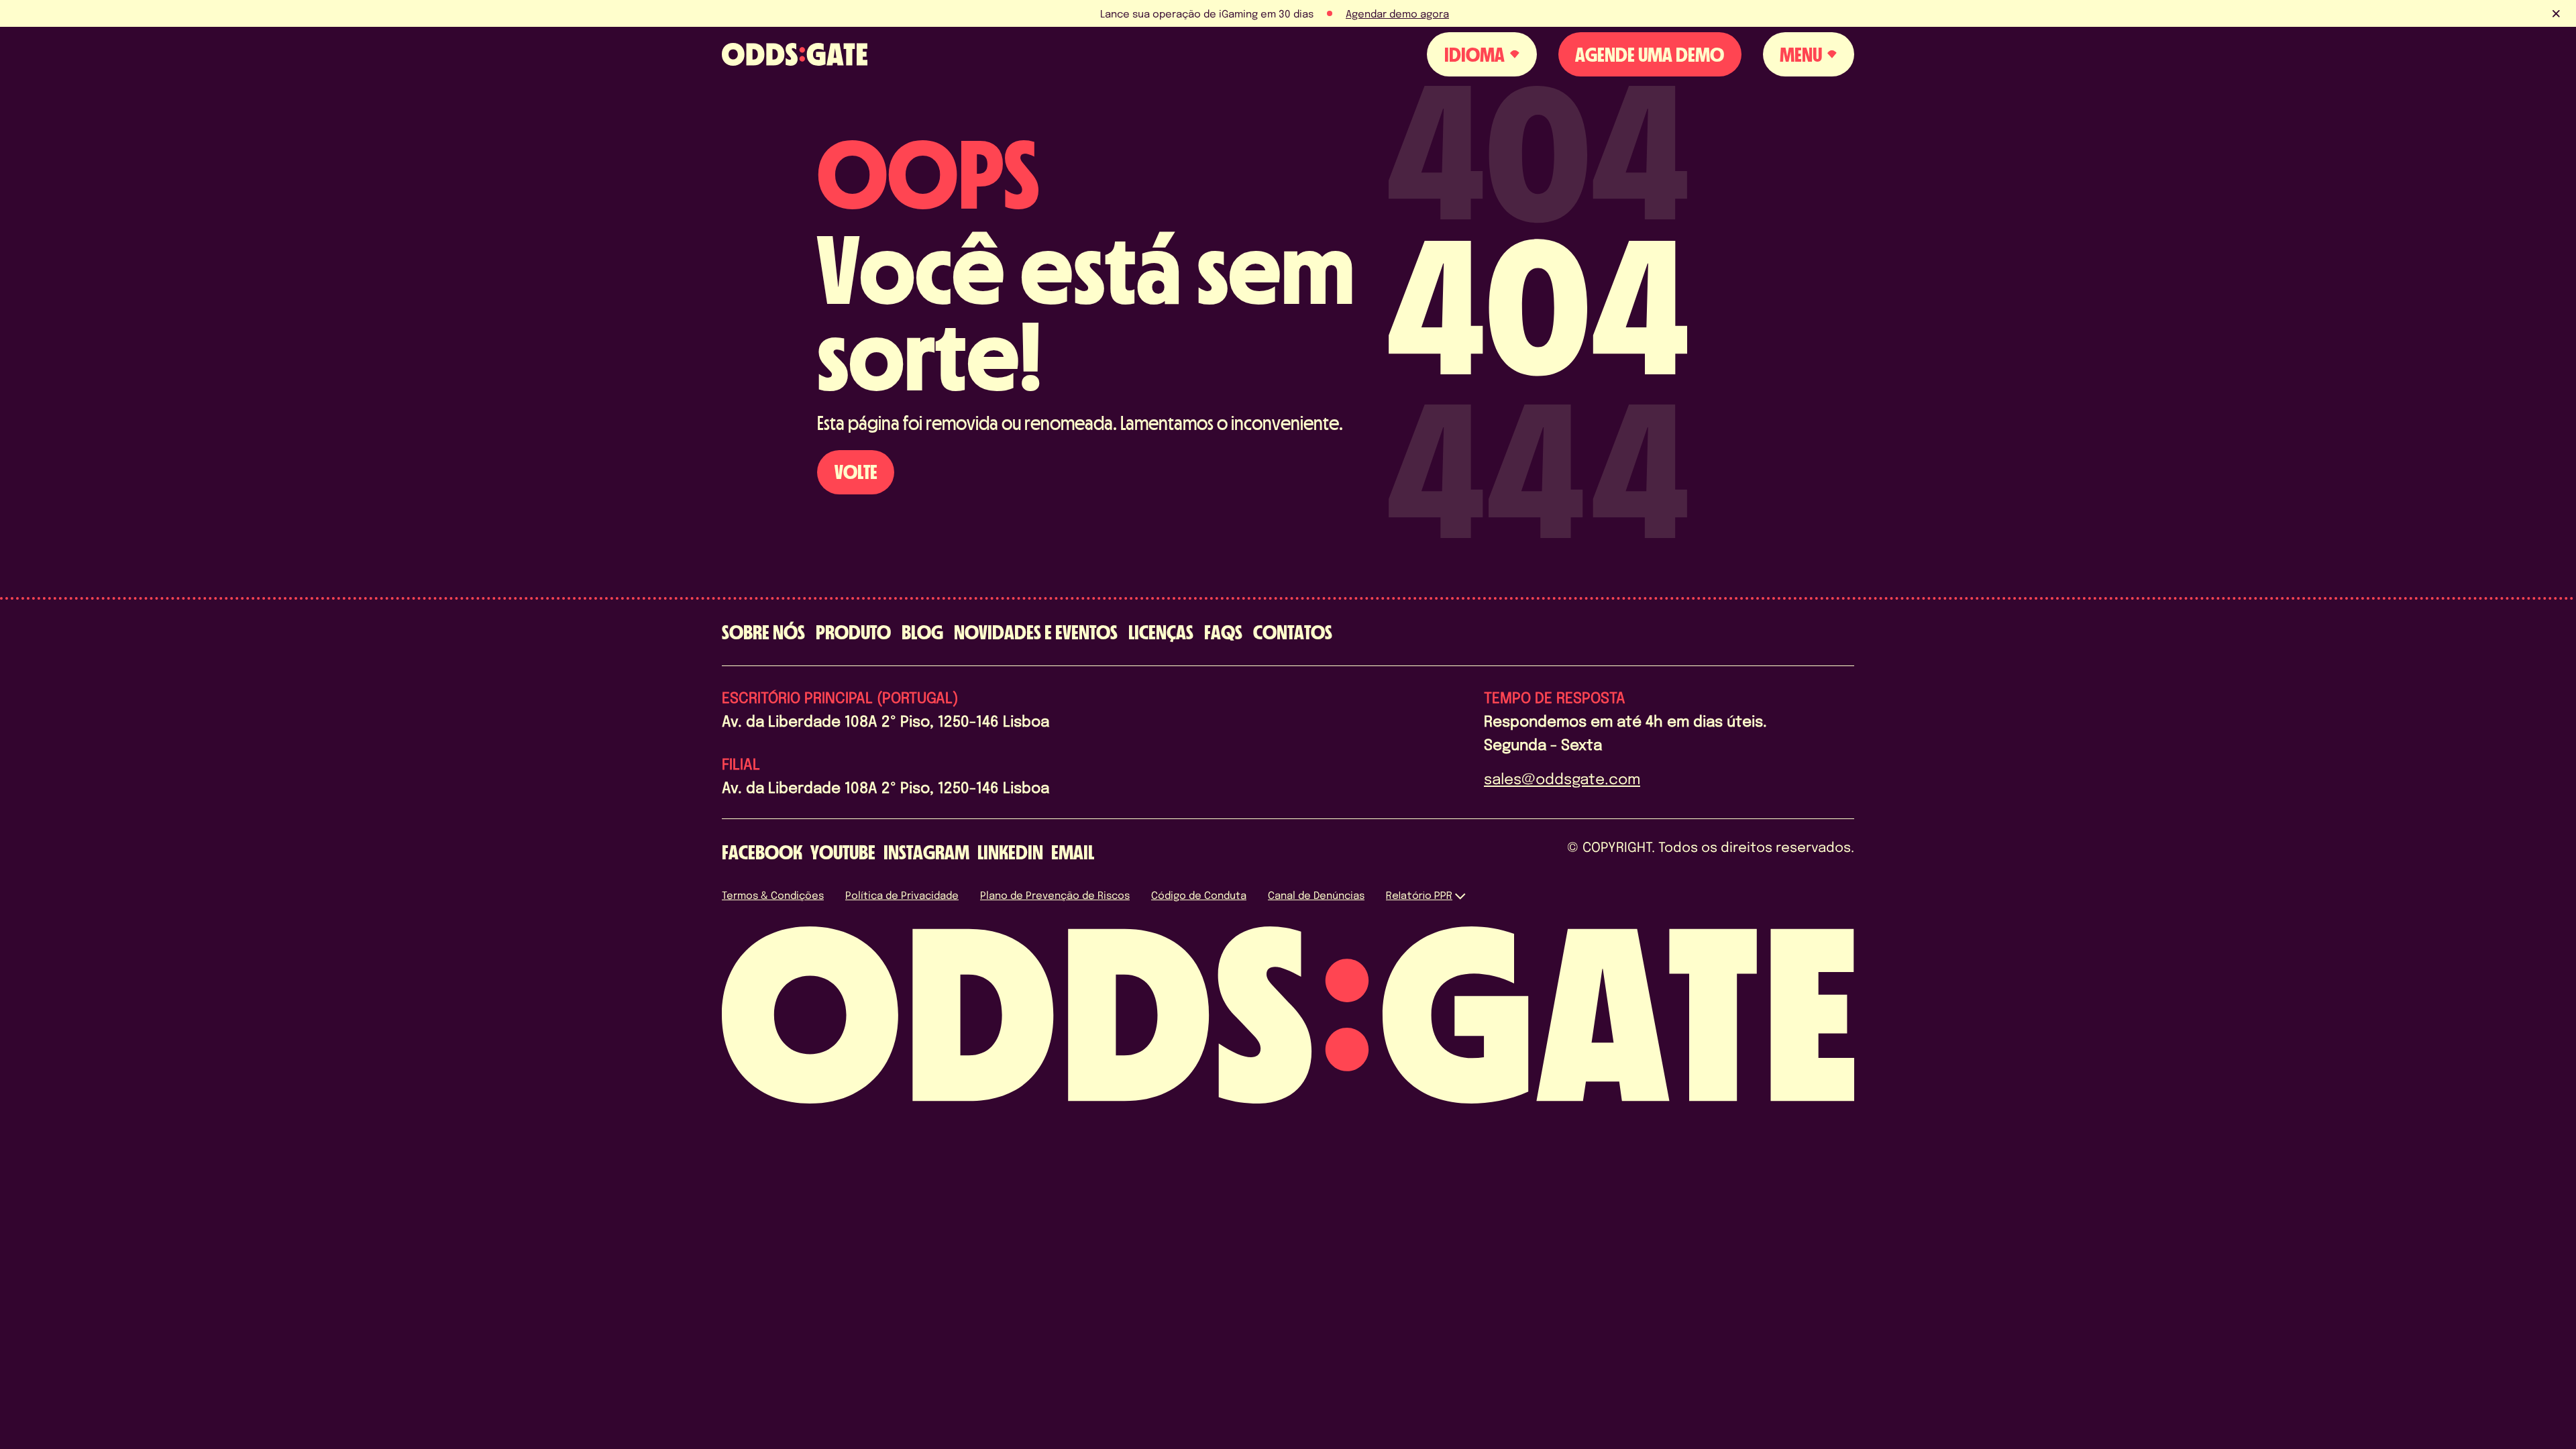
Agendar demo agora (1397, 13)
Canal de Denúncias (1316, 895)
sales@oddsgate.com (1562, 778)
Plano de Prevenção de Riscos (1055, 895)
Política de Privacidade (902, 895)
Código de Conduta (1199, 895)
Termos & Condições (773, 895)
